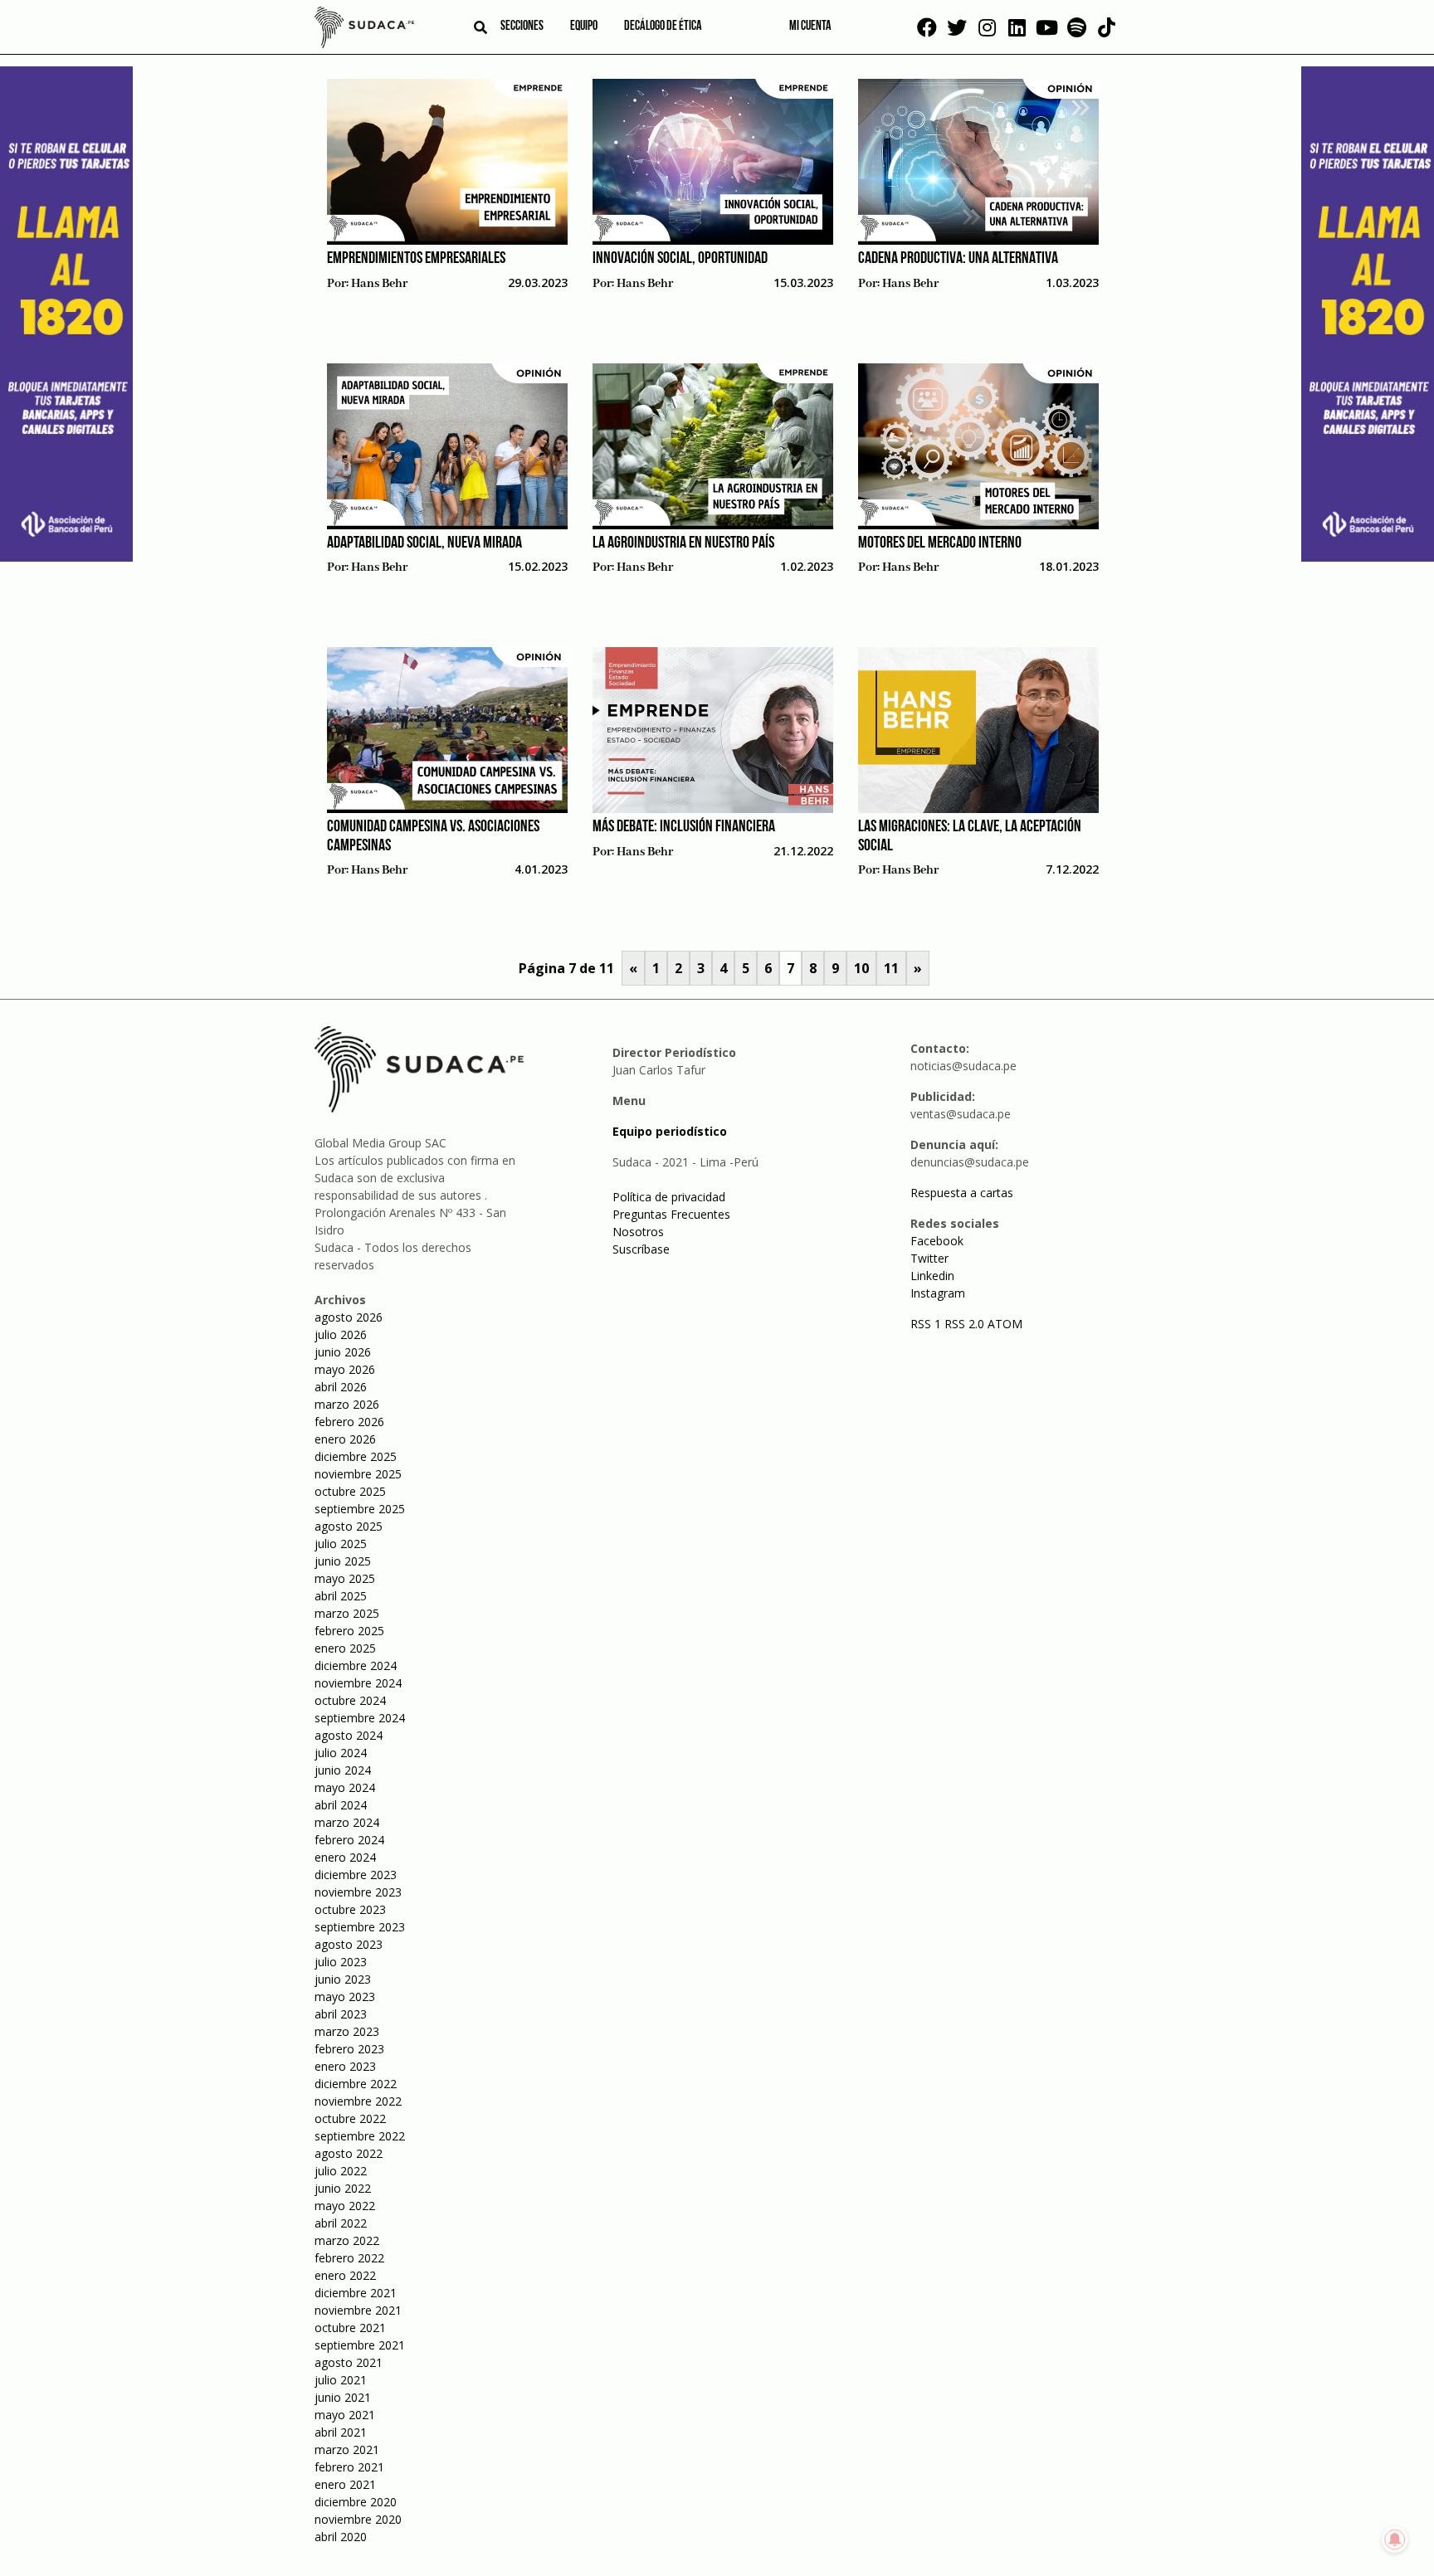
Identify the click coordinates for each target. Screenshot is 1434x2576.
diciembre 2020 (356, 2502)
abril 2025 (341, 1596)
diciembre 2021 (356, 2293)
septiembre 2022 (360, 2136)
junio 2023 (343, 1979)
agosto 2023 (349, 1944)
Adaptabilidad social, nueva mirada (424, 543)
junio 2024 (343, 1770)
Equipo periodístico (670, 1131)
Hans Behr (379, 284)
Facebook (937, 1241)
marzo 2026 (347, 1404)
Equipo (584, 27)
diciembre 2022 (356, 2084)
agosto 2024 (349, 1735)
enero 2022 (345, 2275)
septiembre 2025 (360, 1509)
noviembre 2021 (358, 2310)
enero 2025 (345, 1648)
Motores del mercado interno (940, 543)
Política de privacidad (669, 1197)
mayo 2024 (345, 1787)
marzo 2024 (347, 1822)
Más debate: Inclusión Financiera (684, 827)
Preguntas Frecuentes (671, 1214)
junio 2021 (343, 2397)
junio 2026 (343, 1352)
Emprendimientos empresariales (416, 259)
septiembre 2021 (360, 2345)
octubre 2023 (350, 1909)
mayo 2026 (345, 1369)
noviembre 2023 (358, 1892)
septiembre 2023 (360, 1927)
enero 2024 (345, 1857)
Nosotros (638, 1232)
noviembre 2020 (358, 2519)
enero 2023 (345, 2066)
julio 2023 (341, 1962)
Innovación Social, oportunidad (680, 259)
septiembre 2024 (360, 1718)
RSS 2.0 (964, 1324)
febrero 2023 (349, 2049)
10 (861, 968)
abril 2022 (341, 2223)
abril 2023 (341, 2014)
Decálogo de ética (663, 27)
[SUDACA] (364, 30)
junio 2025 (343, 1561)
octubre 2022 (350, 2118)
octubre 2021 (350, 2328)
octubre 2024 (350, 1700)
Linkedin (932, 1276)
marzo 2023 (347, 2031)
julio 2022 (341, 2171)
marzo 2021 (347, 2449)
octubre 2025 (350, 1491)
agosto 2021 (349, 2362)
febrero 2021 (349, 2467)
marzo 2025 (347, 1613)
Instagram (938, 1293)
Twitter (929, 1258)
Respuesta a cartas (962, 1193)
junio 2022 (343, 2188)
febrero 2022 (349, 2258)
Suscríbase (641, 1249)
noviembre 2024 (358, 1683)
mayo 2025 (345, 1578)
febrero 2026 (349, 1422)
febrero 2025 (349, 1631)
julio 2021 (341, 2380)
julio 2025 (341, 1544)
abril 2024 (341, 1805)
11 (891, 968)
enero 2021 (345, 2484)
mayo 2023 (345, 1997)
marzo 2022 (347, 2240)
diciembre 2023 (356, 1875)
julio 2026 (341, 1334)
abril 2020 (341, 2537)
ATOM (1005, 1324)
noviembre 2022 (358, 2101)
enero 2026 (345, 1439)
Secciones (522, 27)
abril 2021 (341, 2432)
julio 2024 (341, 1753)
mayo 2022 (345, 2206)
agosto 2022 (349, 2153)
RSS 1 (927, 1324)
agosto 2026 (349, 1317)
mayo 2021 (345, 2415)
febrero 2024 (349, 1840)
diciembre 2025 (356, 1456)
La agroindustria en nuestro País (683, 543)
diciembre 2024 (356, 1665)
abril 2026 (341, 1387)
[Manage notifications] (1395, 2539)
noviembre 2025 (358, 1474)
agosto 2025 (349, 1526)
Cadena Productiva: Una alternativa (958, 259)
